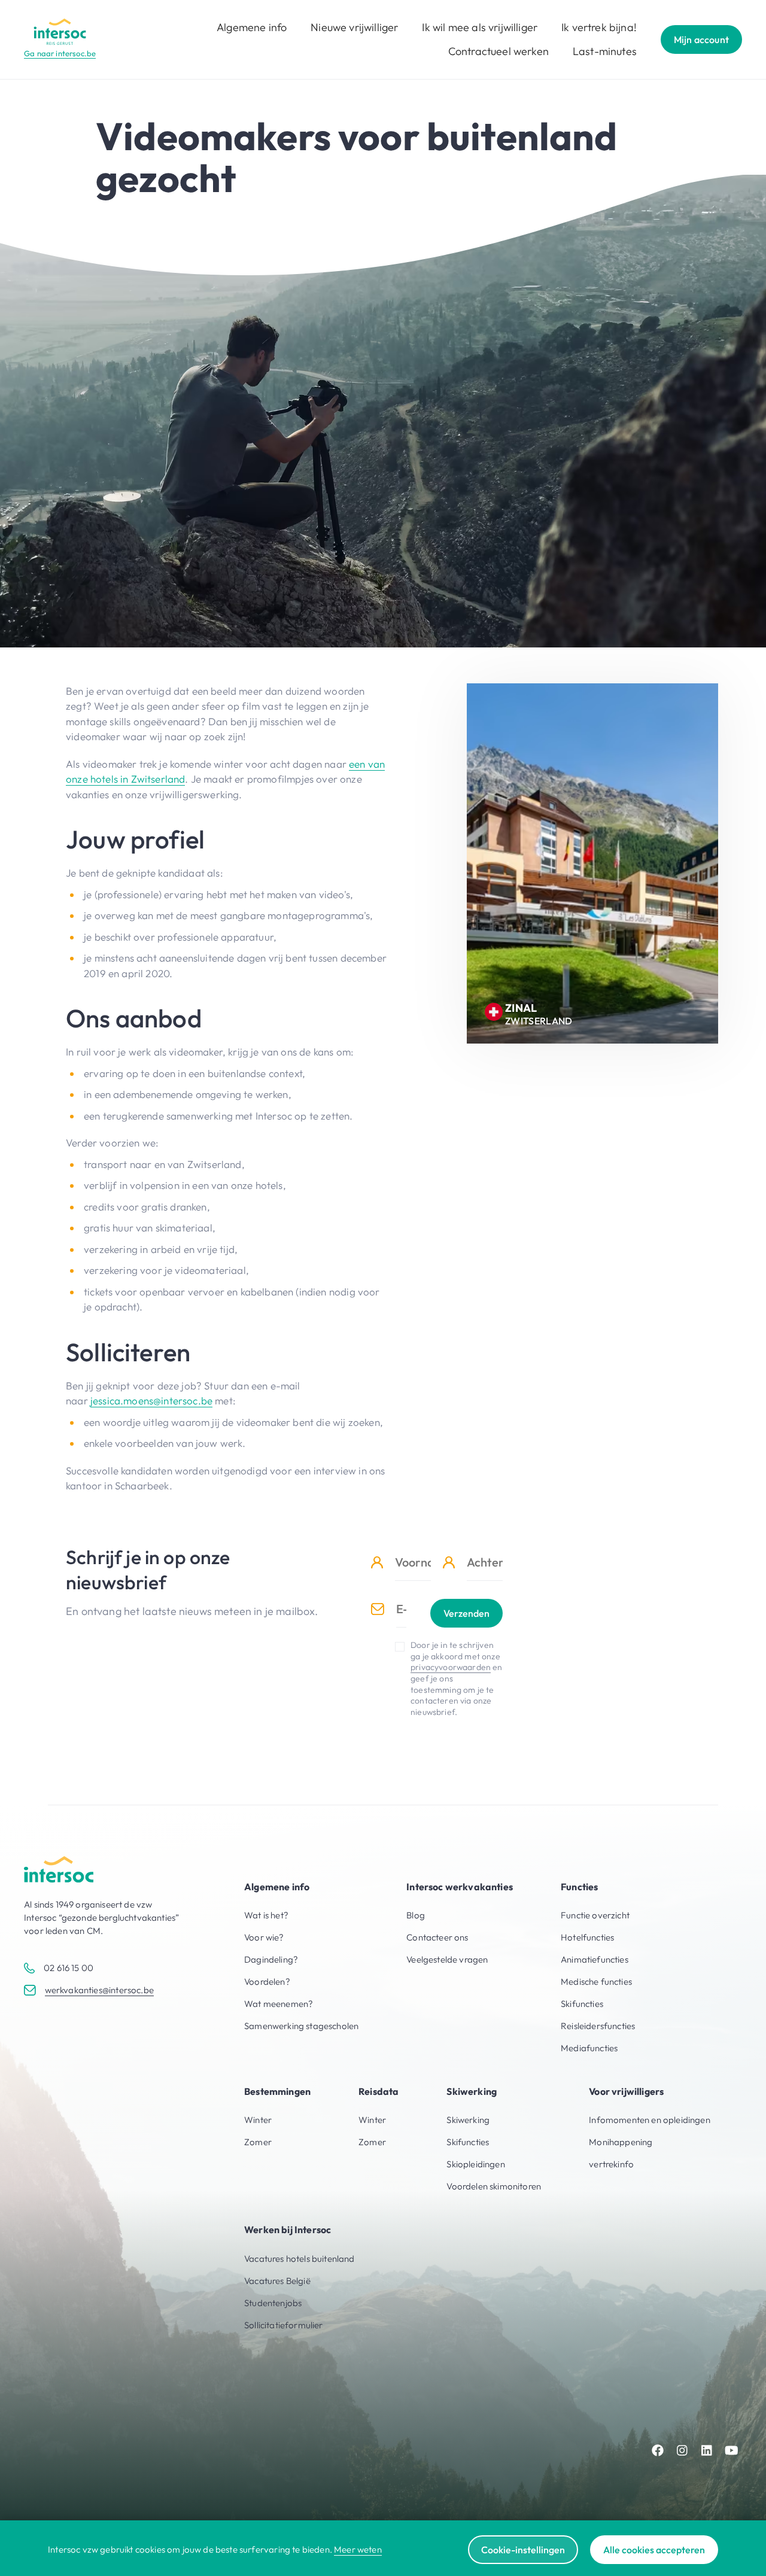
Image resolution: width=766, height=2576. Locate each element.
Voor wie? (264, 1937)
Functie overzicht (595, 1915)
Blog (416, 1915)
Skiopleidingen (475, 2164)
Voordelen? (267, 1982)
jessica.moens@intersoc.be (151, 1400)
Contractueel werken (498, 51)
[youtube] (731, 2450)
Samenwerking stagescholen (301, 2026)
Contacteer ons (437, 1937)
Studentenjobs (273, 2303)
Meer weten (358, 2549)
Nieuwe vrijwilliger (354, 27)
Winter (258, 2120)
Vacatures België (277, 2281)
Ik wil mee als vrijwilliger (480, 27)
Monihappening (621, 2142)
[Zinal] (592, 863)
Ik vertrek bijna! (599, 27)
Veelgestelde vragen (447, 1959)
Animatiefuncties (595, 1959)
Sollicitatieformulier (284, 2325)
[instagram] (682, 2450)
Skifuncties (582, 2004)
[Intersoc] (60, 32)
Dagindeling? (271, 1959)
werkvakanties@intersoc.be (99, 1990)
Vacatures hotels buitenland (300, 2259)
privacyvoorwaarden (451, 1667)
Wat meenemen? (279, 2004)
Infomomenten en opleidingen (650, 2120)
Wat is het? (266, 1915)
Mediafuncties (589, 2048)
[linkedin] (707, 2450)
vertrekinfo (611, 2164)
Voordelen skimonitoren (494, 2186)
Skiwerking (468, 2120)
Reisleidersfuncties (598, 2026)
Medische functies (596, 1982)
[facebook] (658, 2450)
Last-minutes (605, 51)
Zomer (258, 2142)
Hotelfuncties (587, 1937)
